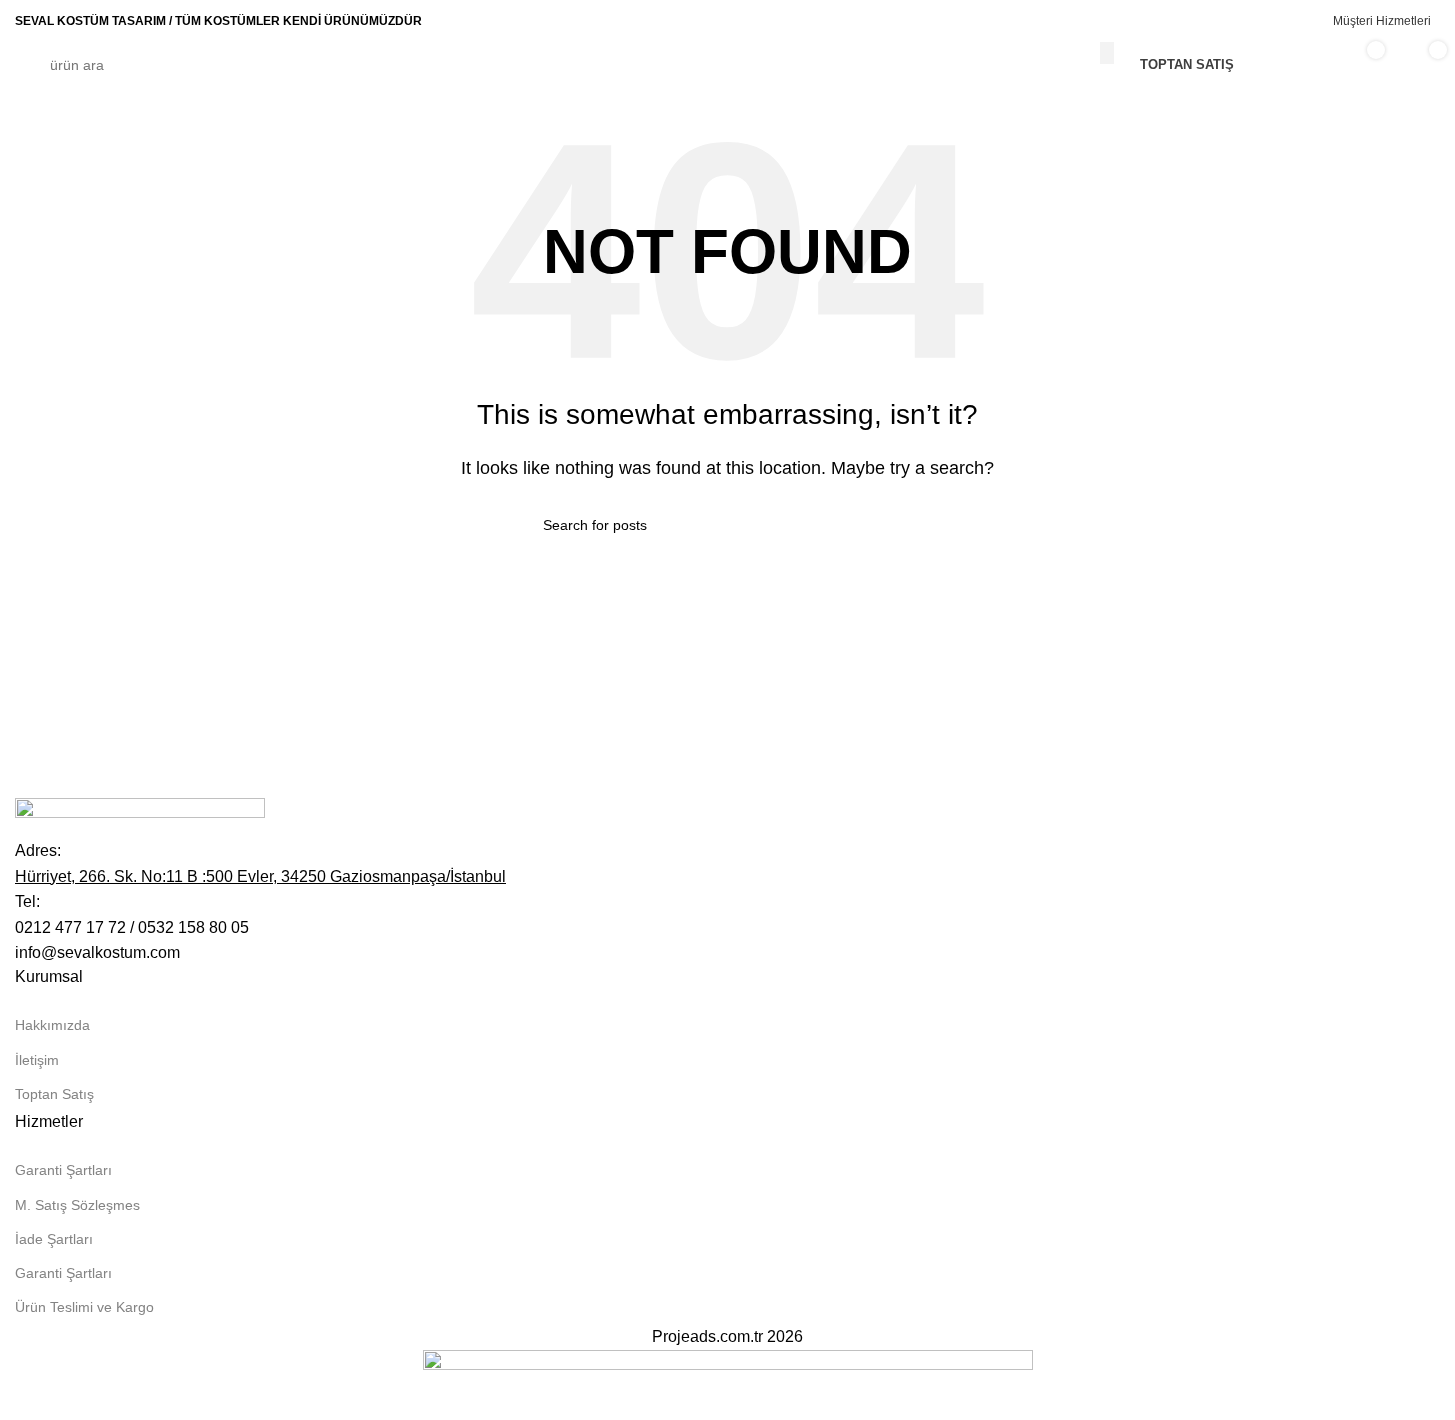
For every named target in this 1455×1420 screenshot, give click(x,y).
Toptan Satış (54, 1094)
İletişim (37, 1060)
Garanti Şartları (63, 1170)
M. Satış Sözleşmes (77, 1205)
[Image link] (140, 816)
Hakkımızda (52, 1025)
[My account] (1295, 65)
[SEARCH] (1107, 53)
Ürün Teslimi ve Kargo (84, 1307)
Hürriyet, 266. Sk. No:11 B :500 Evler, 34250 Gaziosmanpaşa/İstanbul (260, 876)
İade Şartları (54, 1239)
